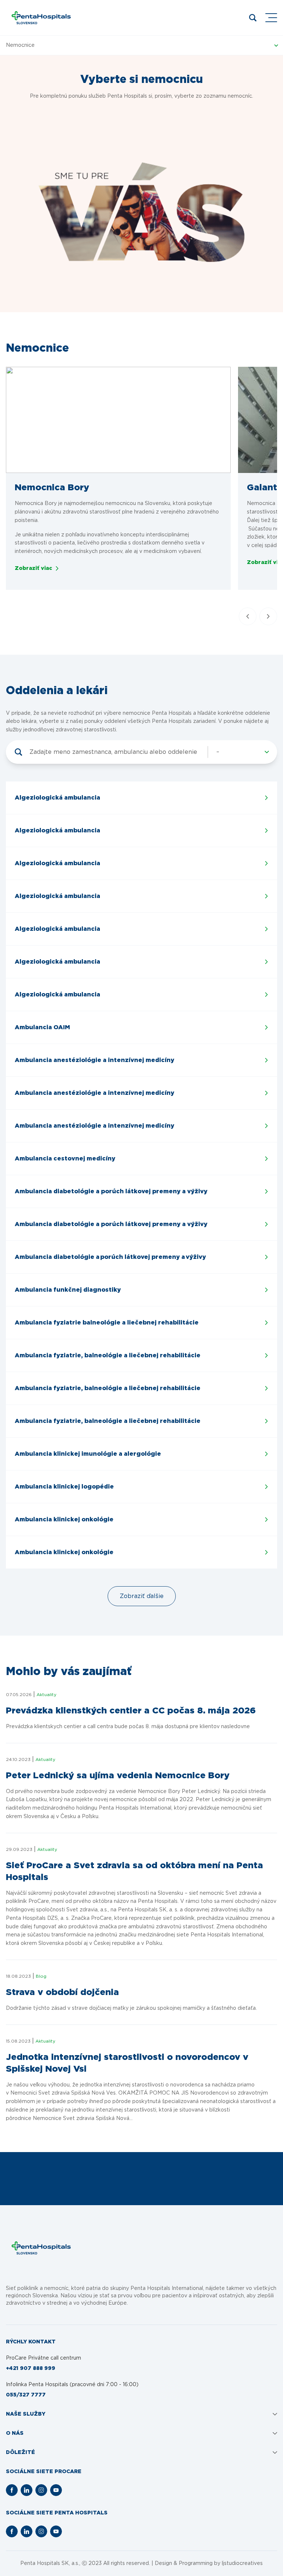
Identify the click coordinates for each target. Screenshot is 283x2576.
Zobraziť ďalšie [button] (142, 1596)
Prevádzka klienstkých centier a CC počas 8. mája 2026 (131, 1711)
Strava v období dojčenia (62, 1992)
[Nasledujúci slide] (268, 616)
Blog (41, 1976)
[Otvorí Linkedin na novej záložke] (27, 2490)
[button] (118, 420)
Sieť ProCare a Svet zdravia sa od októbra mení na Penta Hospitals (134, 1872)
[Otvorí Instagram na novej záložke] (41, 2490)
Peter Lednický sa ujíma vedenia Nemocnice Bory (118, 1776)
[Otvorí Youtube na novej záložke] (56, 2490)
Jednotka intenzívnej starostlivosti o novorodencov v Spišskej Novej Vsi (127, 2063)
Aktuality (46, 1695)
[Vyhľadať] (18, 752)
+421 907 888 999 (31, 2368)
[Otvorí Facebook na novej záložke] (12, 2490)
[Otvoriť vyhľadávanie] (253, 18)
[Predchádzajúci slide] (248, 616)
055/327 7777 (26, 2395)
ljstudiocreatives (242, 2563)
